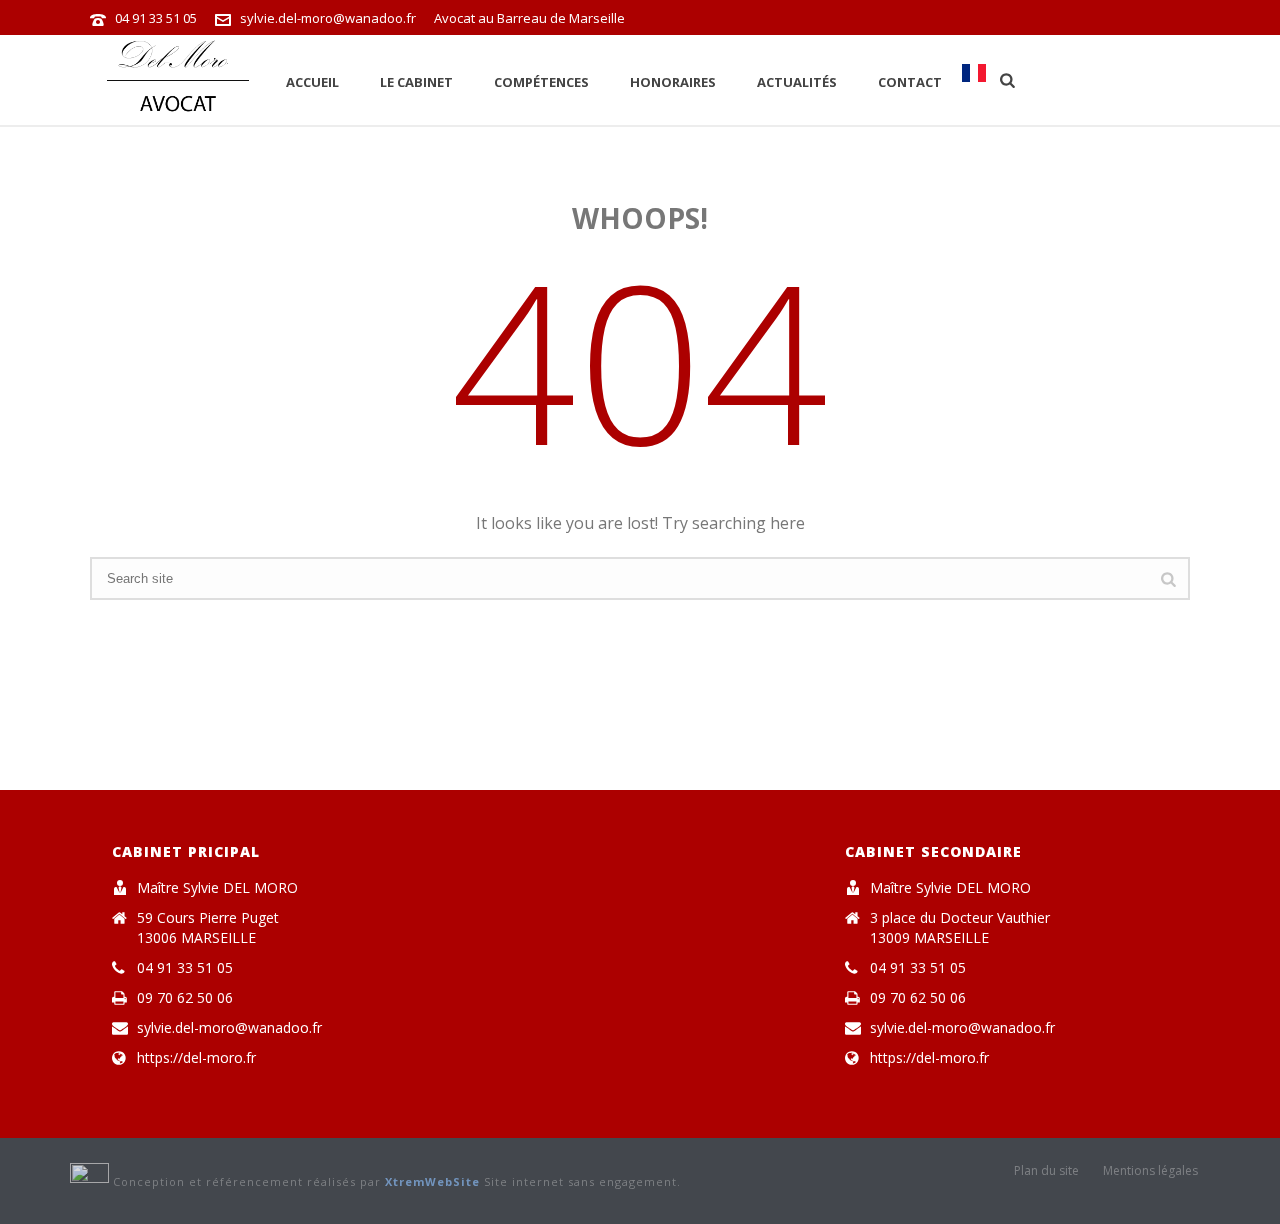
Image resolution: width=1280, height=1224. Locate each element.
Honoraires (673, 82)
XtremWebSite (432, 1181)
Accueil (312, 82)
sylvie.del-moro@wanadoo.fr (328, 18)
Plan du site (1046, 1171)
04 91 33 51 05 (156, 18)
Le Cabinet (416, 82)
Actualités (797, 82)
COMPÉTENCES (541, 82)
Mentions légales (1150, 1171)
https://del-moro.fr (196, 1058)
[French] (974, 79)
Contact (910, 82)
